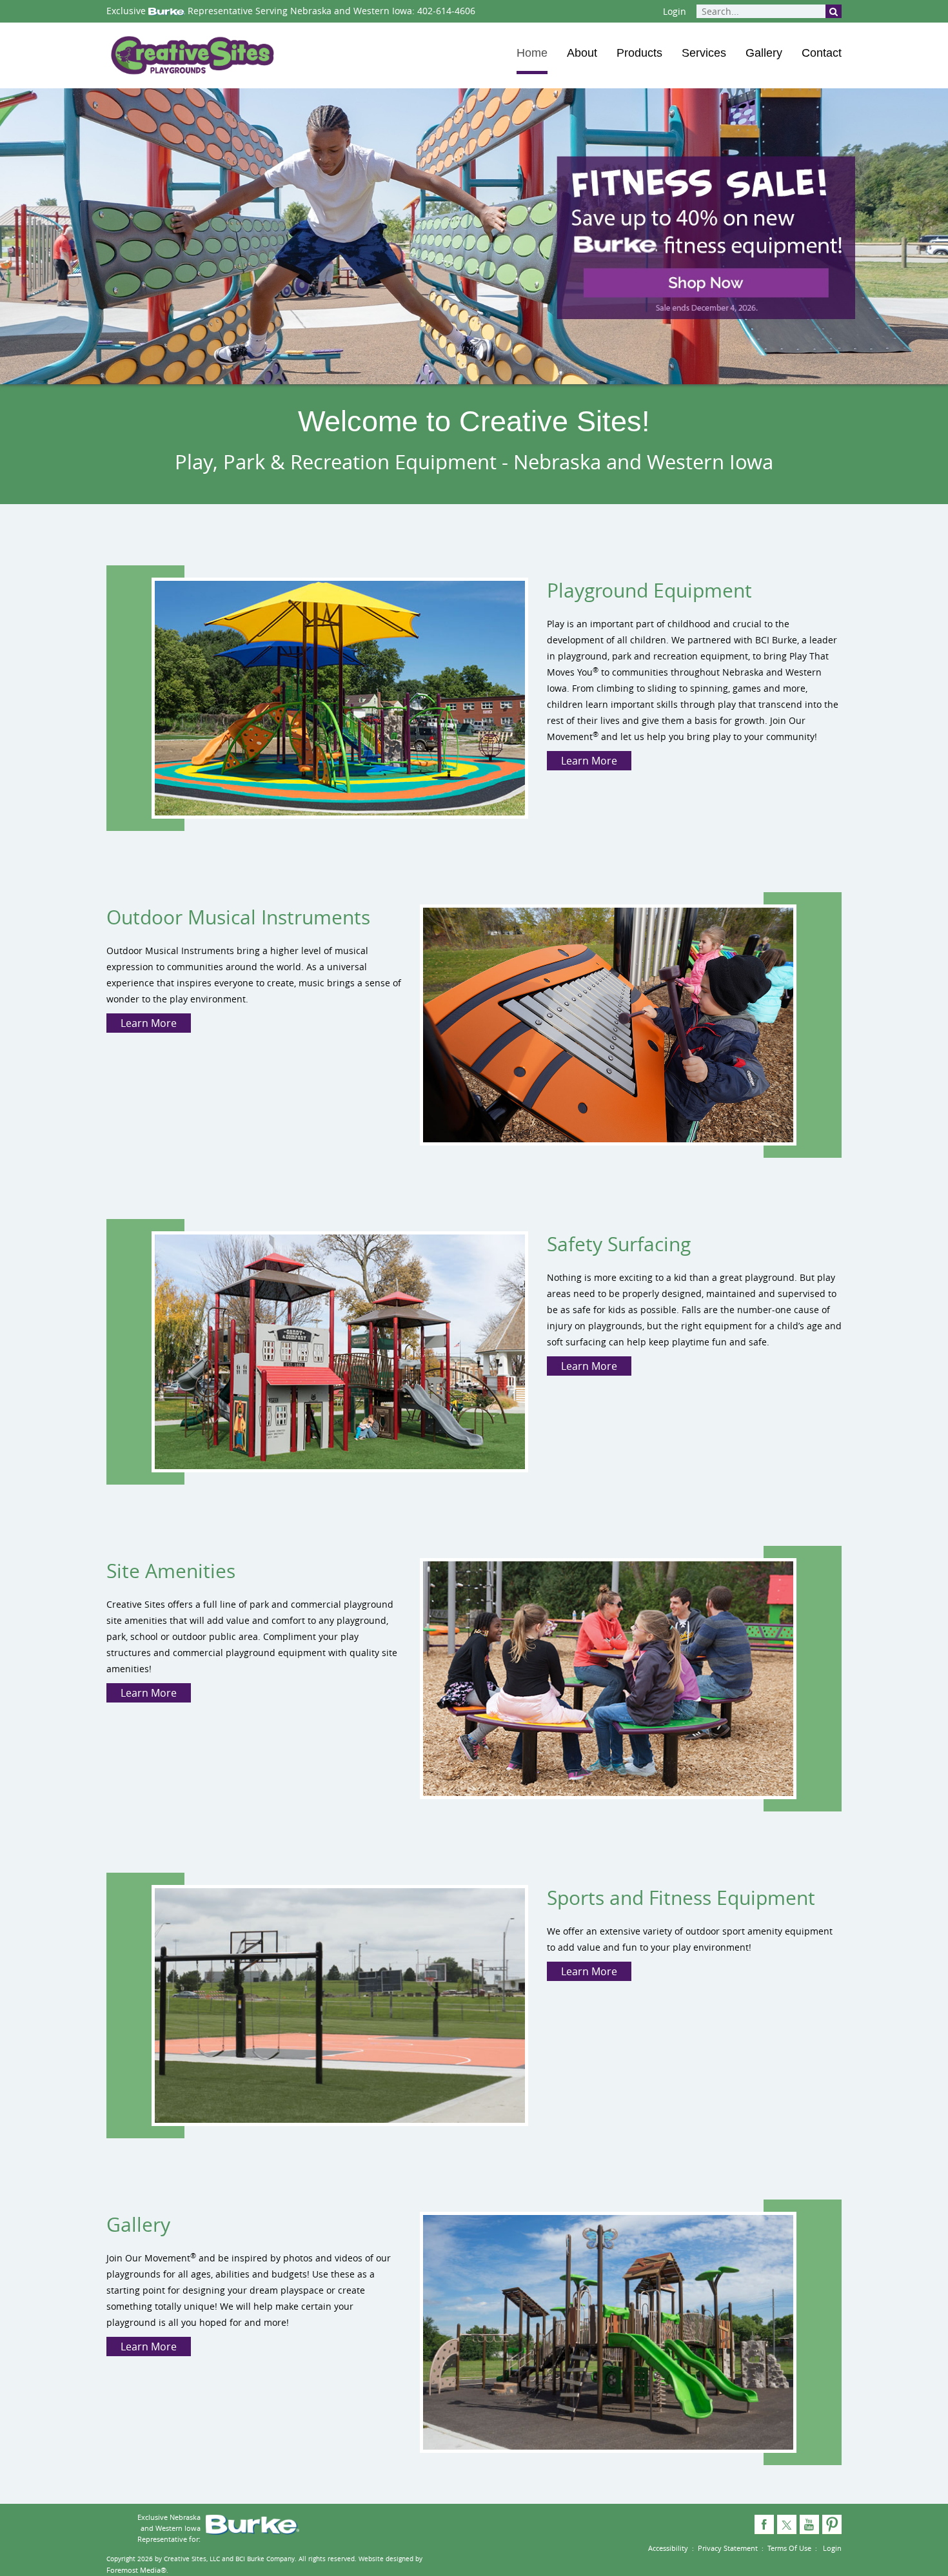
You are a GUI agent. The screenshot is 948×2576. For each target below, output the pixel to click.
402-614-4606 (446, 11)
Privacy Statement (728, 2548)
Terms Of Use (789, 2548)
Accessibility (668, 2548)
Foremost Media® (136, 2570)
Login (675, 11)
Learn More (589, 761)
